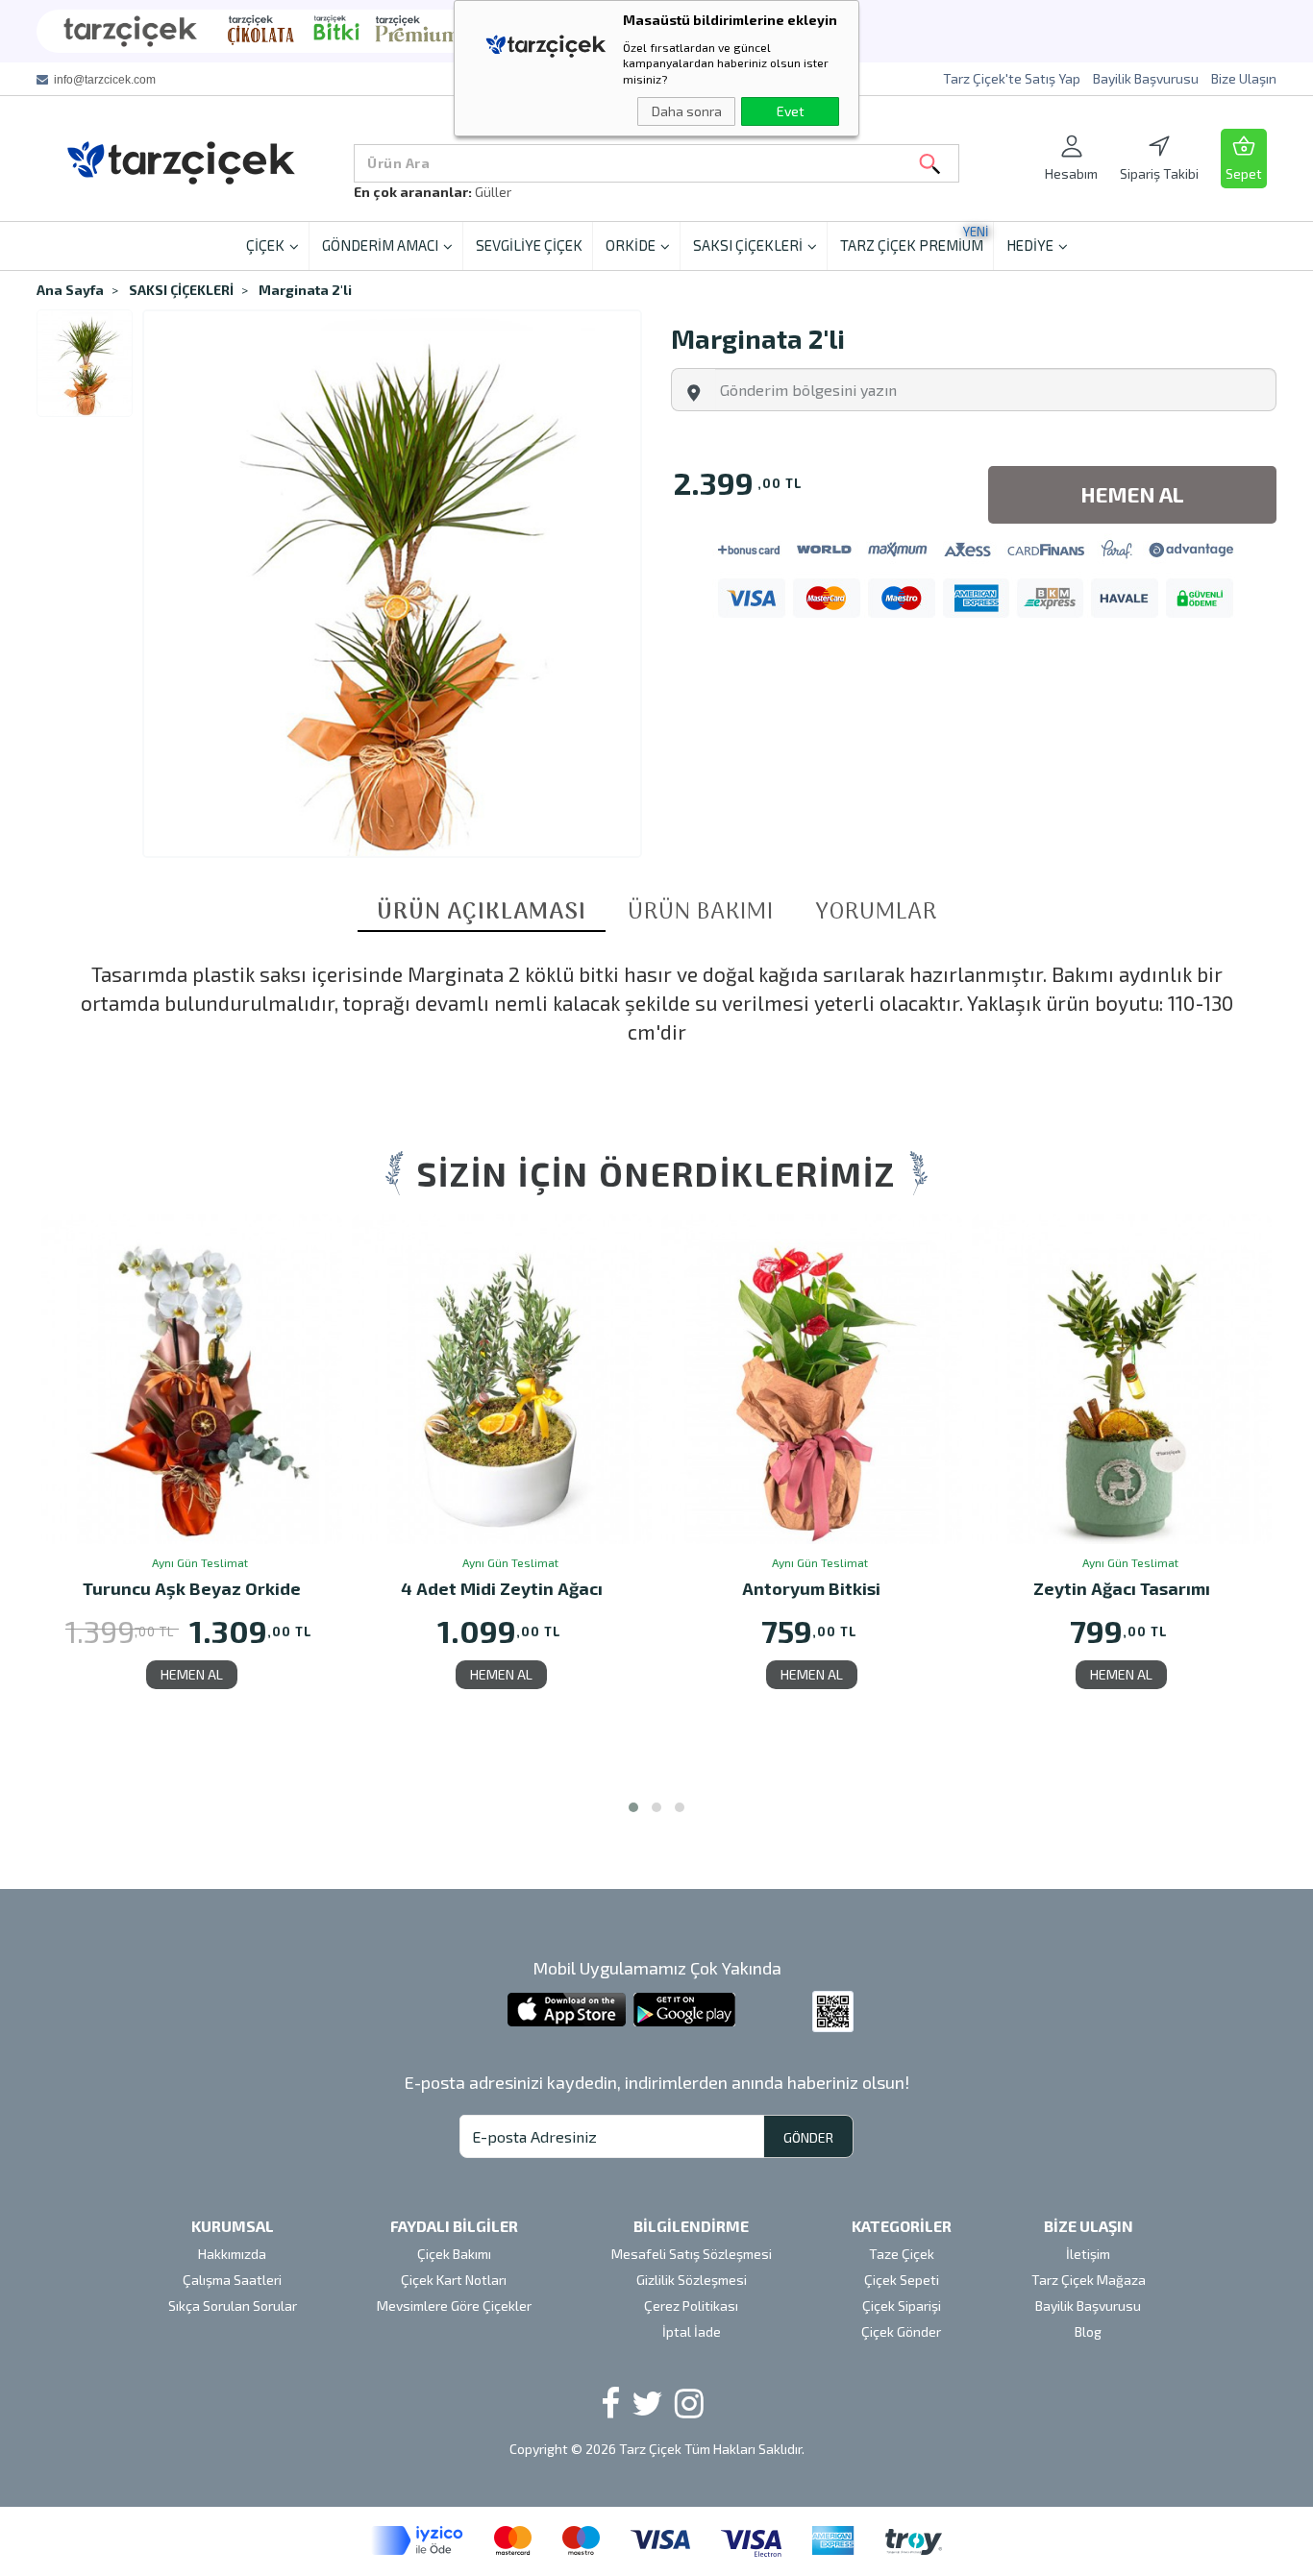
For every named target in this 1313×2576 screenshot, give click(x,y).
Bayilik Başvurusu (1146, 78)
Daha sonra (687, 111)
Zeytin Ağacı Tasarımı (812, 1590)
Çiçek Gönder (901, 2331)
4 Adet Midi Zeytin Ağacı (192, 1590)
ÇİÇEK (265, 245)
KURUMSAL (233, 2226)
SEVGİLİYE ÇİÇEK (529, 245)
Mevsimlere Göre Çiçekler (454, 2306)
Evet (791, 111)
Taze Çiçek (902, 2254)
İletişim (1088, 2254)
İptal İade (692, 2331)
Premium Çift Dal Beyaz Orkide (1122, 1590)
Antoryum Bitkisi (502, 1590)
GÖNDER (808, 2137)
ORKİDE (631, 245)
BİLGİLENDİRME (691, 2226)
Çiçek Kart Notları (454, 2280)
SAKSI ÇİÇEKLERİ (748, 245)
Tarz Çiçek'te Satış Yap (1012, 78)
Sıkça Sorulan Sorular (233, 2306)
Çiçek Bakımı (454, 2254)
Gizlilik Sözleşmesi (692, 2280)
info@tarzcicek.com (105, 80)
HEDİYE (1030, 245)
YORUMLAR (876, 913)
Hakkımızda (232, 2254)
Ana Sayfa (70, 290)
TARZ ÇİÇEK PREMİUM (914, 239)
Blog (1088, 2331)
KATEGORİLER (902, 2226)
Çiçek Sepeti (902, 2280)
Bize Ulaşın (1244, 78)
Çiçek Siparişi (902, 2306)
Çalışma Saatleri (232, 2280)
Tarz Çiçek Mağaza (1089, 2280)
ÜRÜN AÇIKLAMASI (482, 914)
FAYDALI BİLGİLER (454, 2226)
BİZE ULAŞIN (1089, 2226)
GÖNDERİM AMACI (380, 245)
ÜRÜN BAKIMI (701, 913)
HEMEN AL (192, 1674)
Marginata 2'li (305, 290)
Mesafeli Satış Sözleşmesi (692, 2254)
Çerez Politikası (691, 2306)
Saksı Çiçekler (517, 192)
